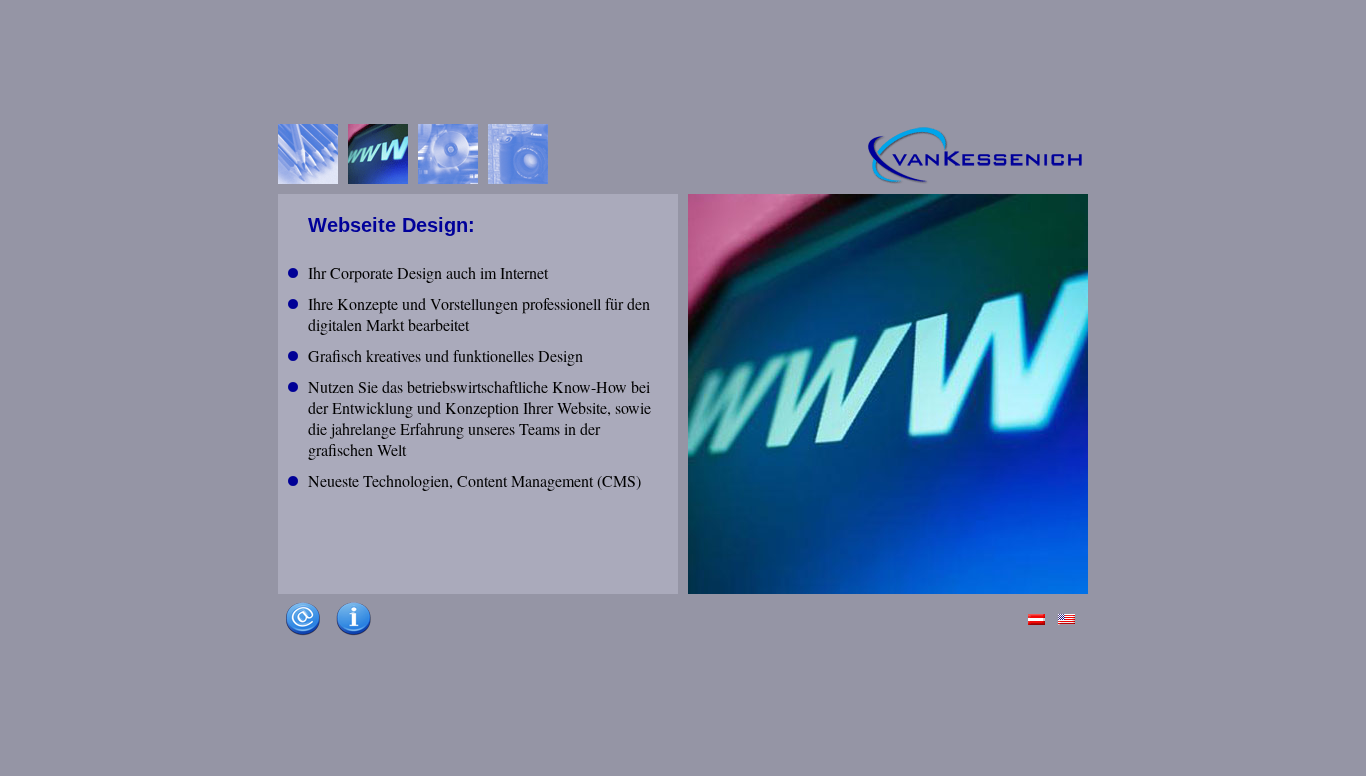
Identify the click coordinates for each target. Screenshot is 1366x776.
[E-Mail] (303, 638)
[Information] (353, 638)
